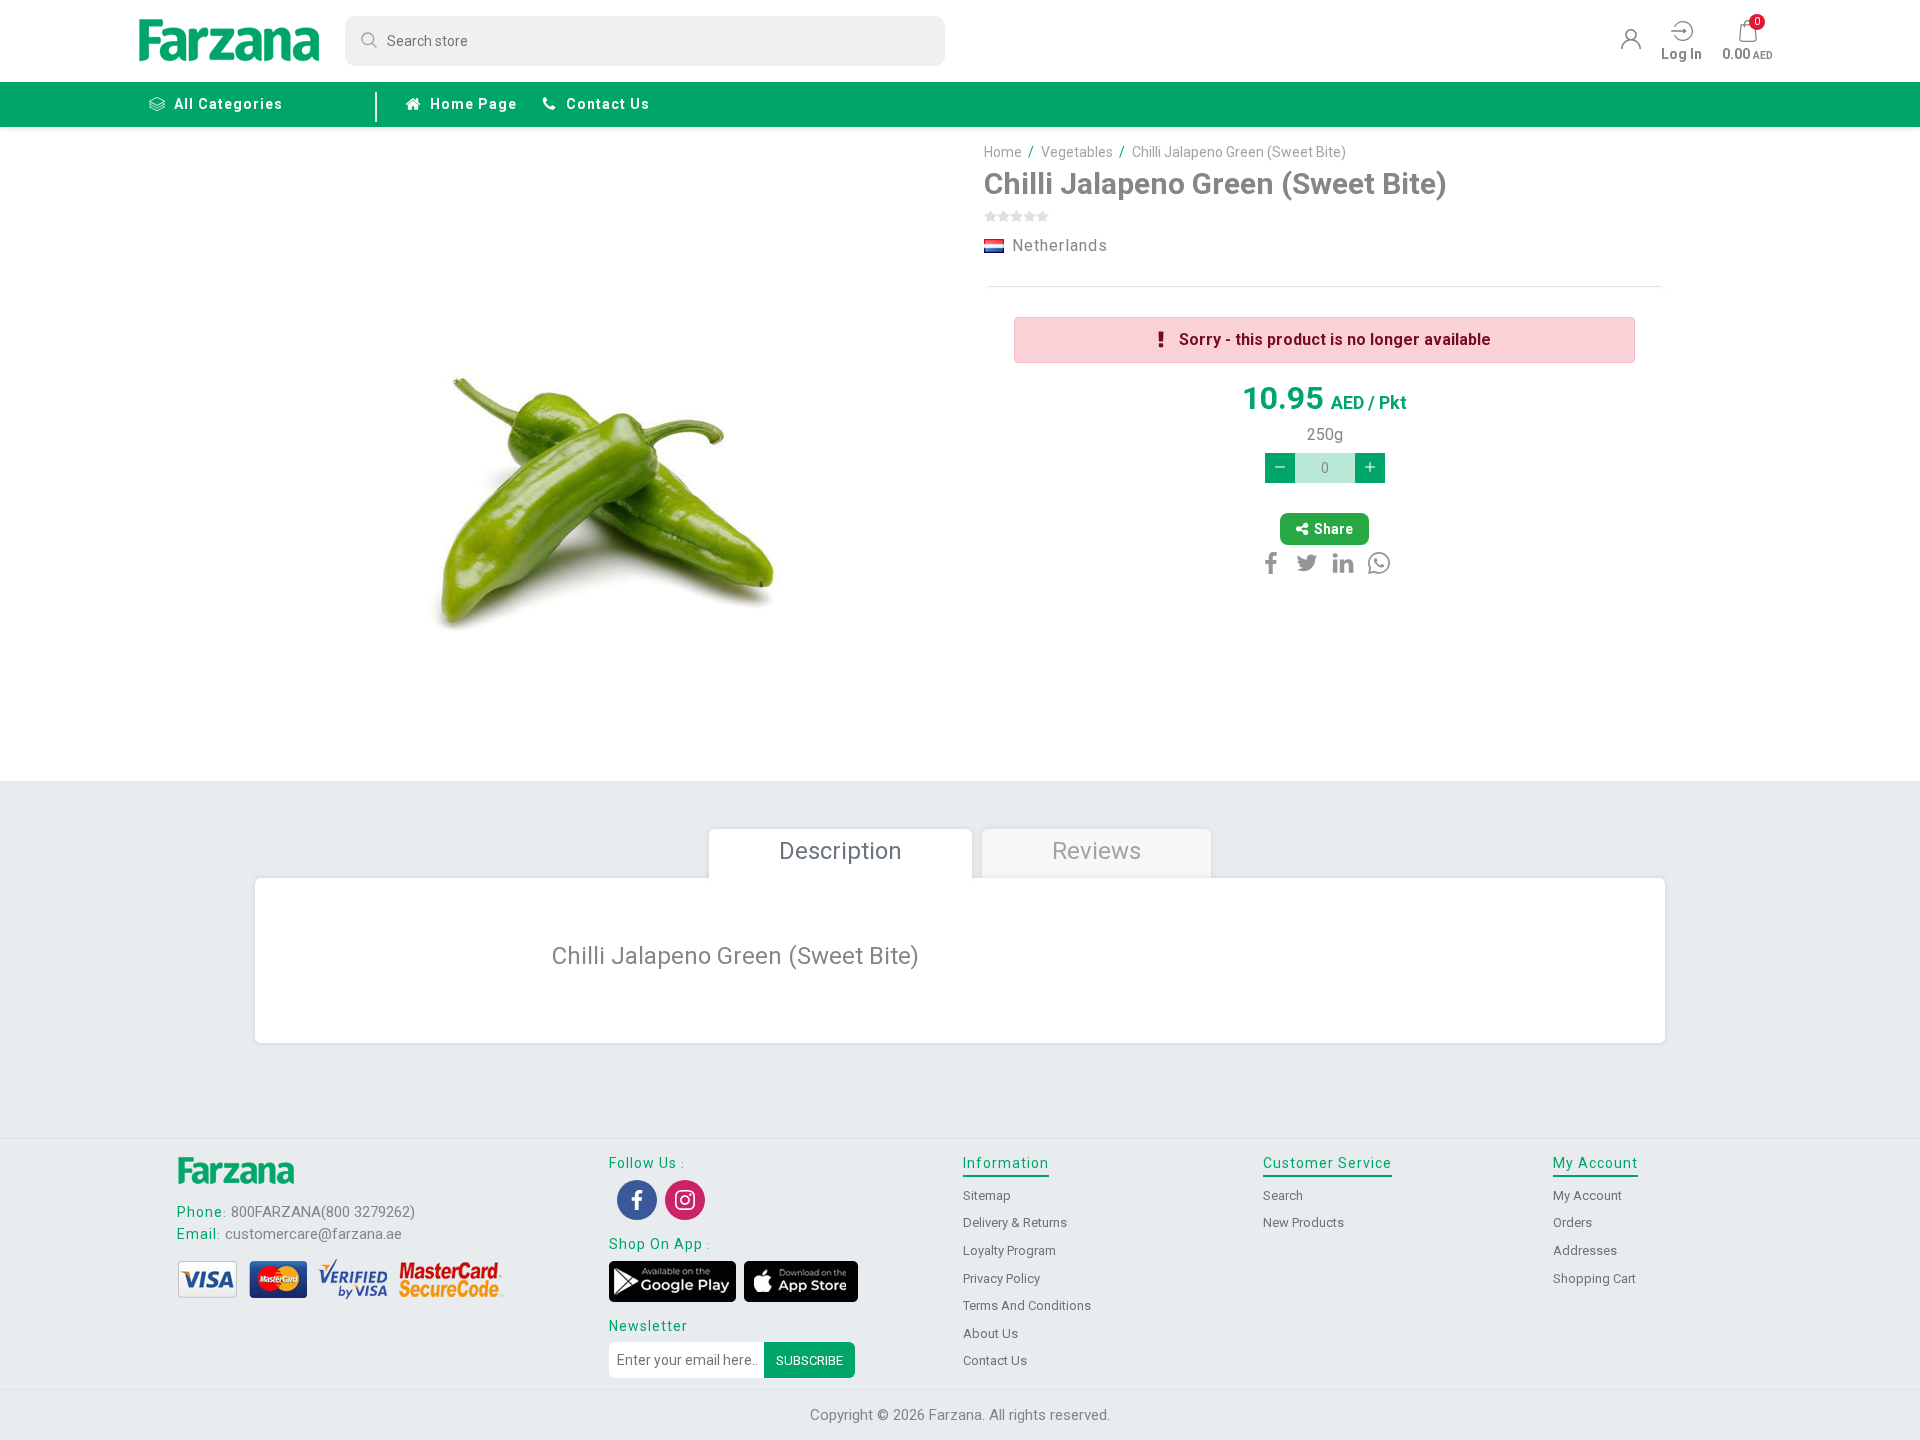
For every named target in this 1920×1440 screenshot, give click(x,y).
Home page (473, 104)
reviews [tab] (1096, 851)
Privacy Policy (1001, 1278)
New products (1303, 1222)
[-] (1280, 468)
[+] (1370, 468)
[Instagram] (685, 1200)
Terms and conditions (1027, 1305)
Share (1333, 529)
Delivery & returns (1015, 1222)
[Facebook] (637, 1200)
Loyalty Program (1009, 1250)
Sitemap (987, 1195)
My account (1587, 1195)
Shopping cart (1594, 1278)
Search (1283, 1195)
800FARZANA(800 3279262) (323, 1212)
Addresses (1585, 1250)
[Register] (1631, 44)
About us (990, 1333)
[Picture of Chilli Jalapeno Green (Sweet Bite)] (608, 458)
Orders (1572, 1222)
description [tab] (840, 851)
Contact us (608, 104)
